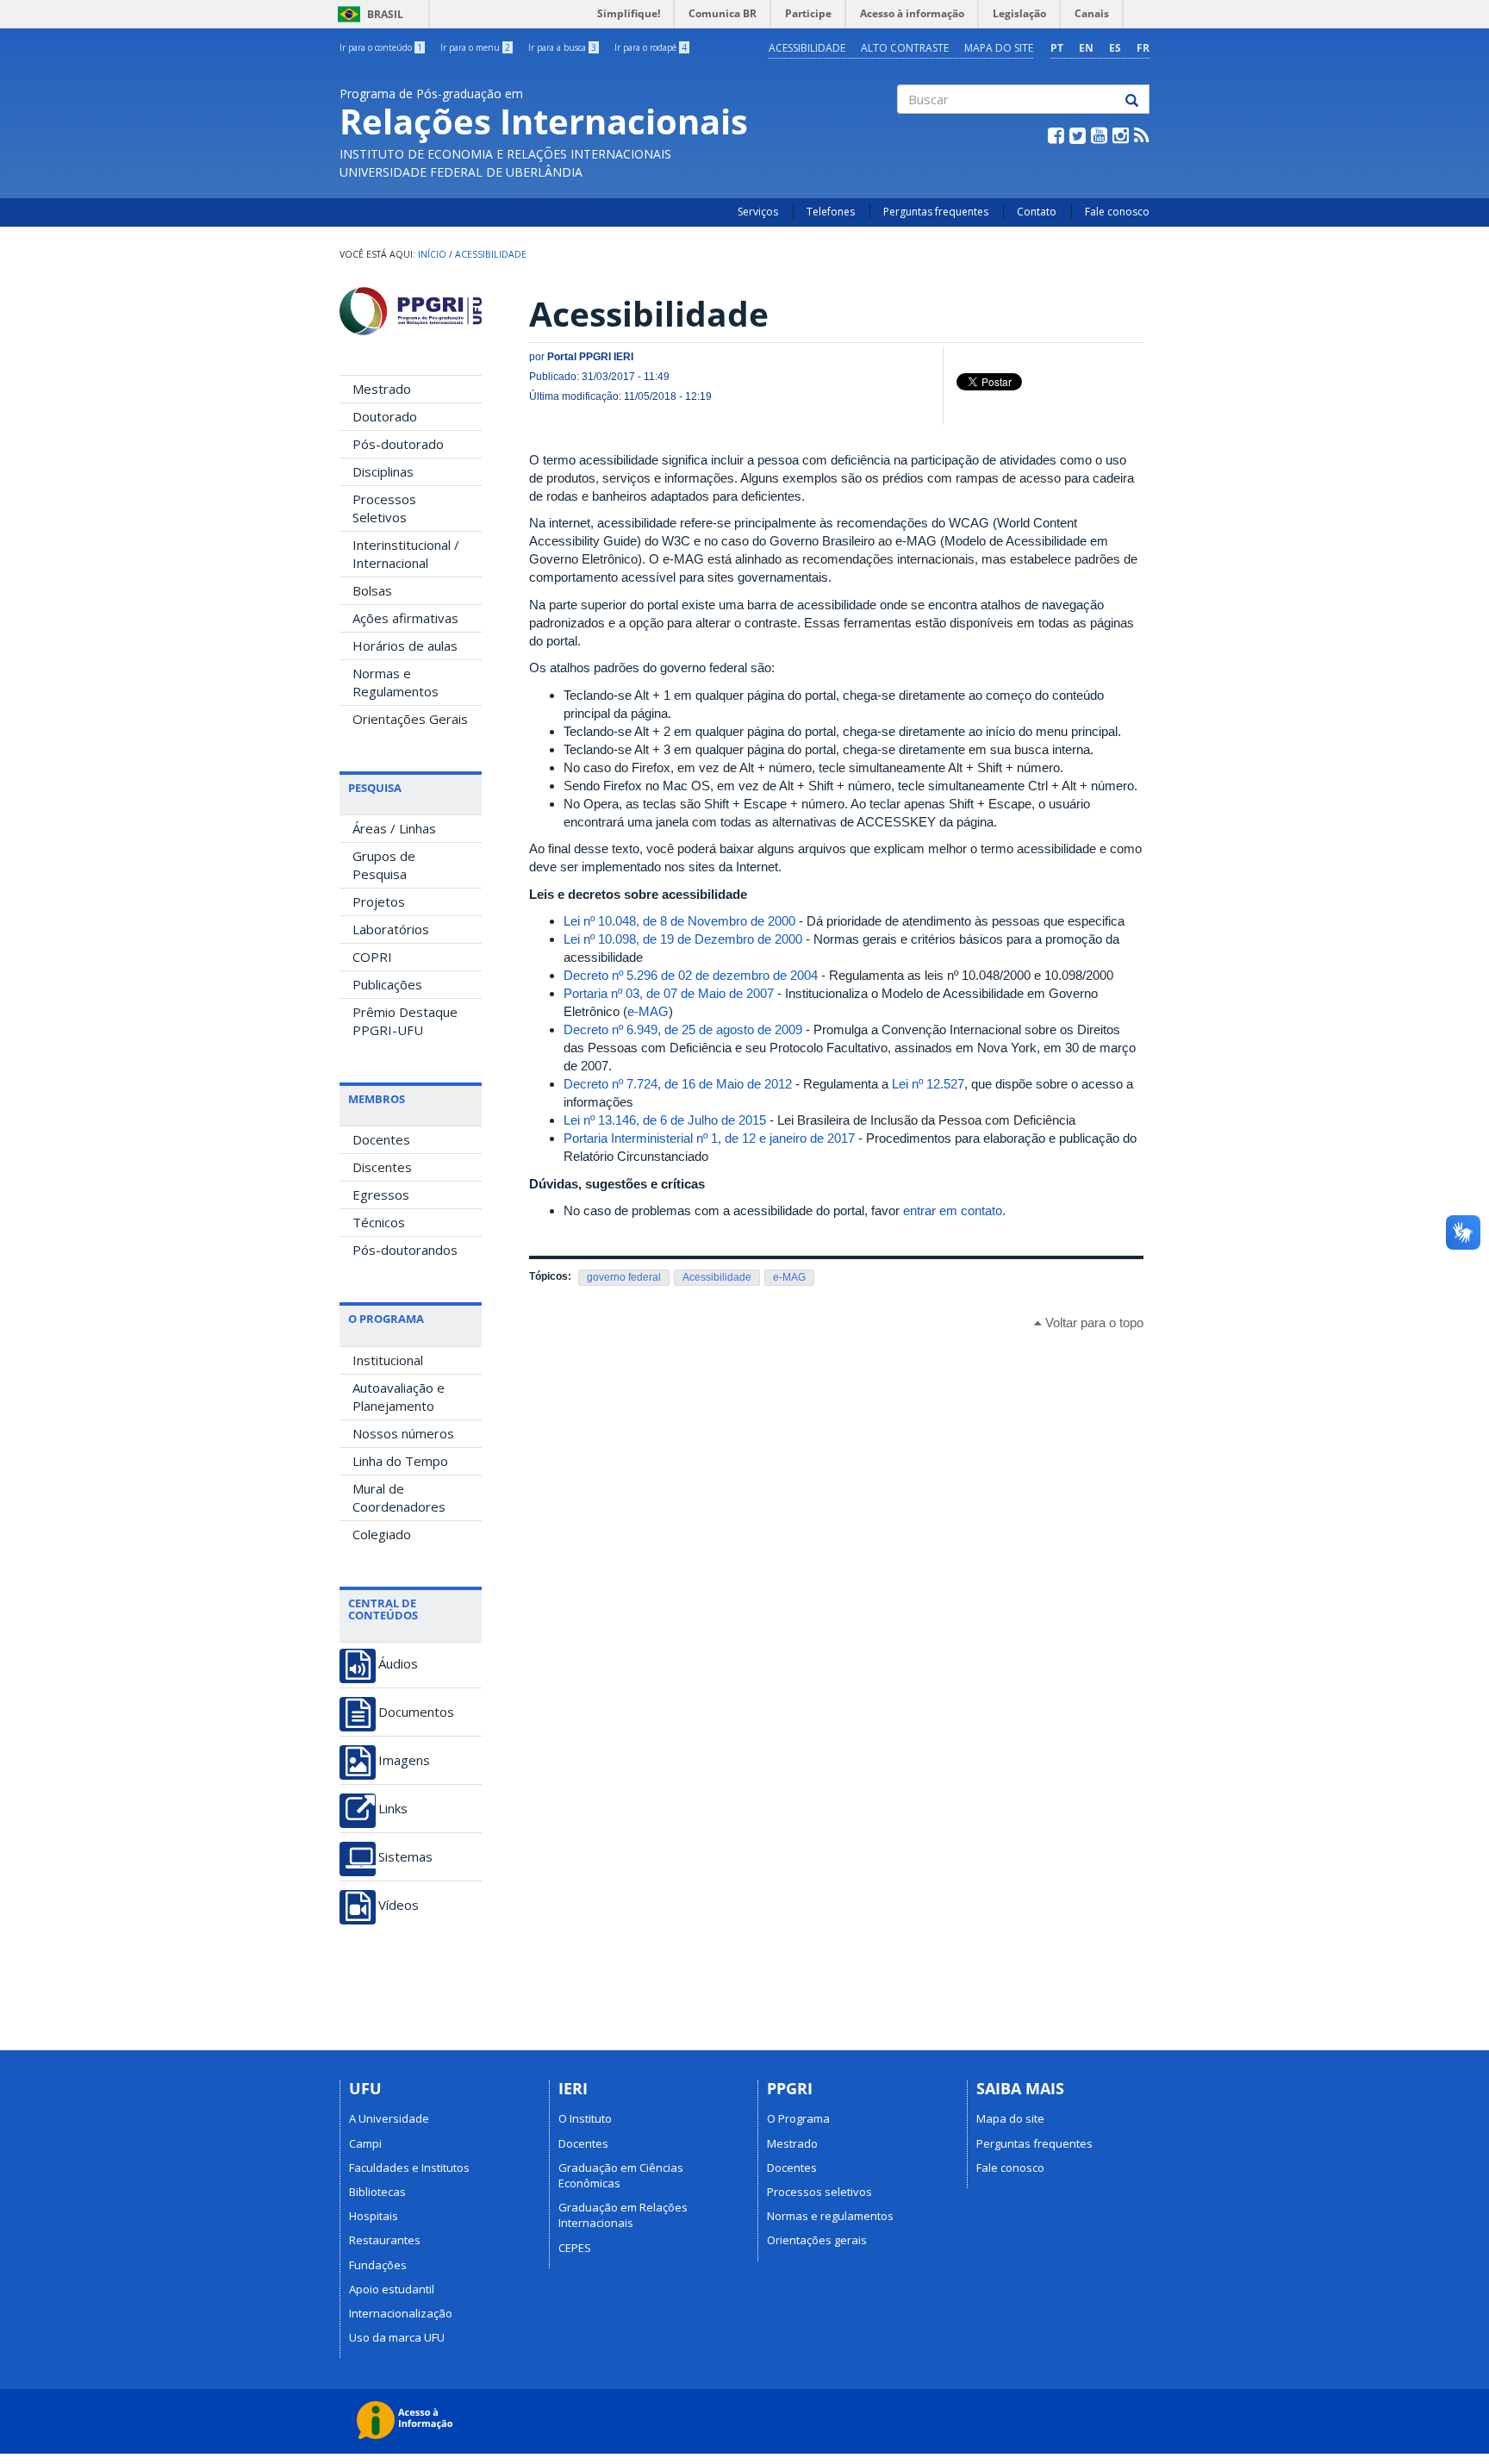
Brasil (368, 14)
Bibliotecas (377, 2192)
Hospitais (374, 2216)
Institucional (388, 1360)
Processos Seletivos (384, 508)
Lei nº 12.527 (928, 1084)
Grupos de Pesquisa (384, 865)
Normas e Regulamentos (396, 682)
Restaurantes (385, 2240)
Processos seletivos (819, 2192)
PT (1057, 48)
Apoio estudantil (392, 2289)
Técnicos (379, 1222)
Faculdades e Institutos (409, 2168)
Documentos (416, 1712)
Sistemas (405, 1857)
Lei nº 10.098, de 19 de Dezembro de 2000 (683, 939)
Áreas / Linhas (394, 828)
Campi (365, 2143)
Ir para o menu (475, 47)
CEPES (575, 2248)
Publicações (387, 984)
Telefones (831, 212)
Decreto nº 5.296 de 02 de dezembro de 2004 (691, 975)
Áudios (398, 1664)
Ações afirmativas (405, 618)
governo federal (624, 1277)
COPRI (372, 957)
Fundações (378, 2265)
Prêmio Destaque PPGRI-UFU (405, 1021)
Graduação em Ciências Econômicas (621, 2175)
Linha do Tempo (400, 1461)
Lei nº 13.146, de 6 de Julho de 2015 (665, 1120)
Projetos (379, 901)
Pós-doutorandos (405, 1250)
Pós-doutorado (398, 444)
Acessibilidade (807, 48)
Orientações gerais (817, 2240)
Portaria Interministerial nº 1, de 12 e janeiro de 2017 (709, 1138)
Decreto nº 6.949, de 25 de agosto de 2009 (683, 1029)
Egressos (381, 1195)
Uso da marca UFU (397, 2337)
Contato (1037, 212)
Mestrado (382, 389)
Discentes (382, 1167)
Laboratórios (391, 929)
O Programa (798, 2118)
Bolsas (372, 590)
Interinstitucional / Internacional (406, 554)
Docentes (381, 1139)
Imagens (404, 1760)
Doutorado (385, 416)
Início (432, 254)
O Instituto (585, 2118)
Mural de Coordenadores (399, 1497)
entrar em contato (953, 1210)
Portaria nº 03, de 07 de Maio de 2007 (669, 993)
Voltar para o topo (1093, 1322)
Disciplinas (383, 471)
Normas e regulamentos (830, 2216)
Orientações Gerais (410, 719)
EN (1086, 48)
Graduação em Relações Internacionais (623, 2215)
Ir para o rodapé (651, 47)
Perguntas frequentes (936, 212)
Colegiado (382, 1534)
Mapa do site (999, 48)
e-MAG (648, 1011)
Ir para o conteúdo (381, 47)
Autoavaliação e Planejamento (399, 1397)
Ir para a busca (562, 47)
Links (393, 1809)
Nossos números (403, 1433)
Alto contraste (905, 48)
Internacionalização (401, 2313)
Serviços (758, 212)
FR (1143, 48)
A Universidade (389, 2118)
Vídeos (399, 1905)
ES (1115, 48)
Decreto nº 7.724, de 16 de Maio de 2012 (678, 1084)
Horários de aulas (405, 646)
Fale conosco (1117, 212)
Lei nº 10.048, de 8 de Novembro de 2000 (679, 921)
